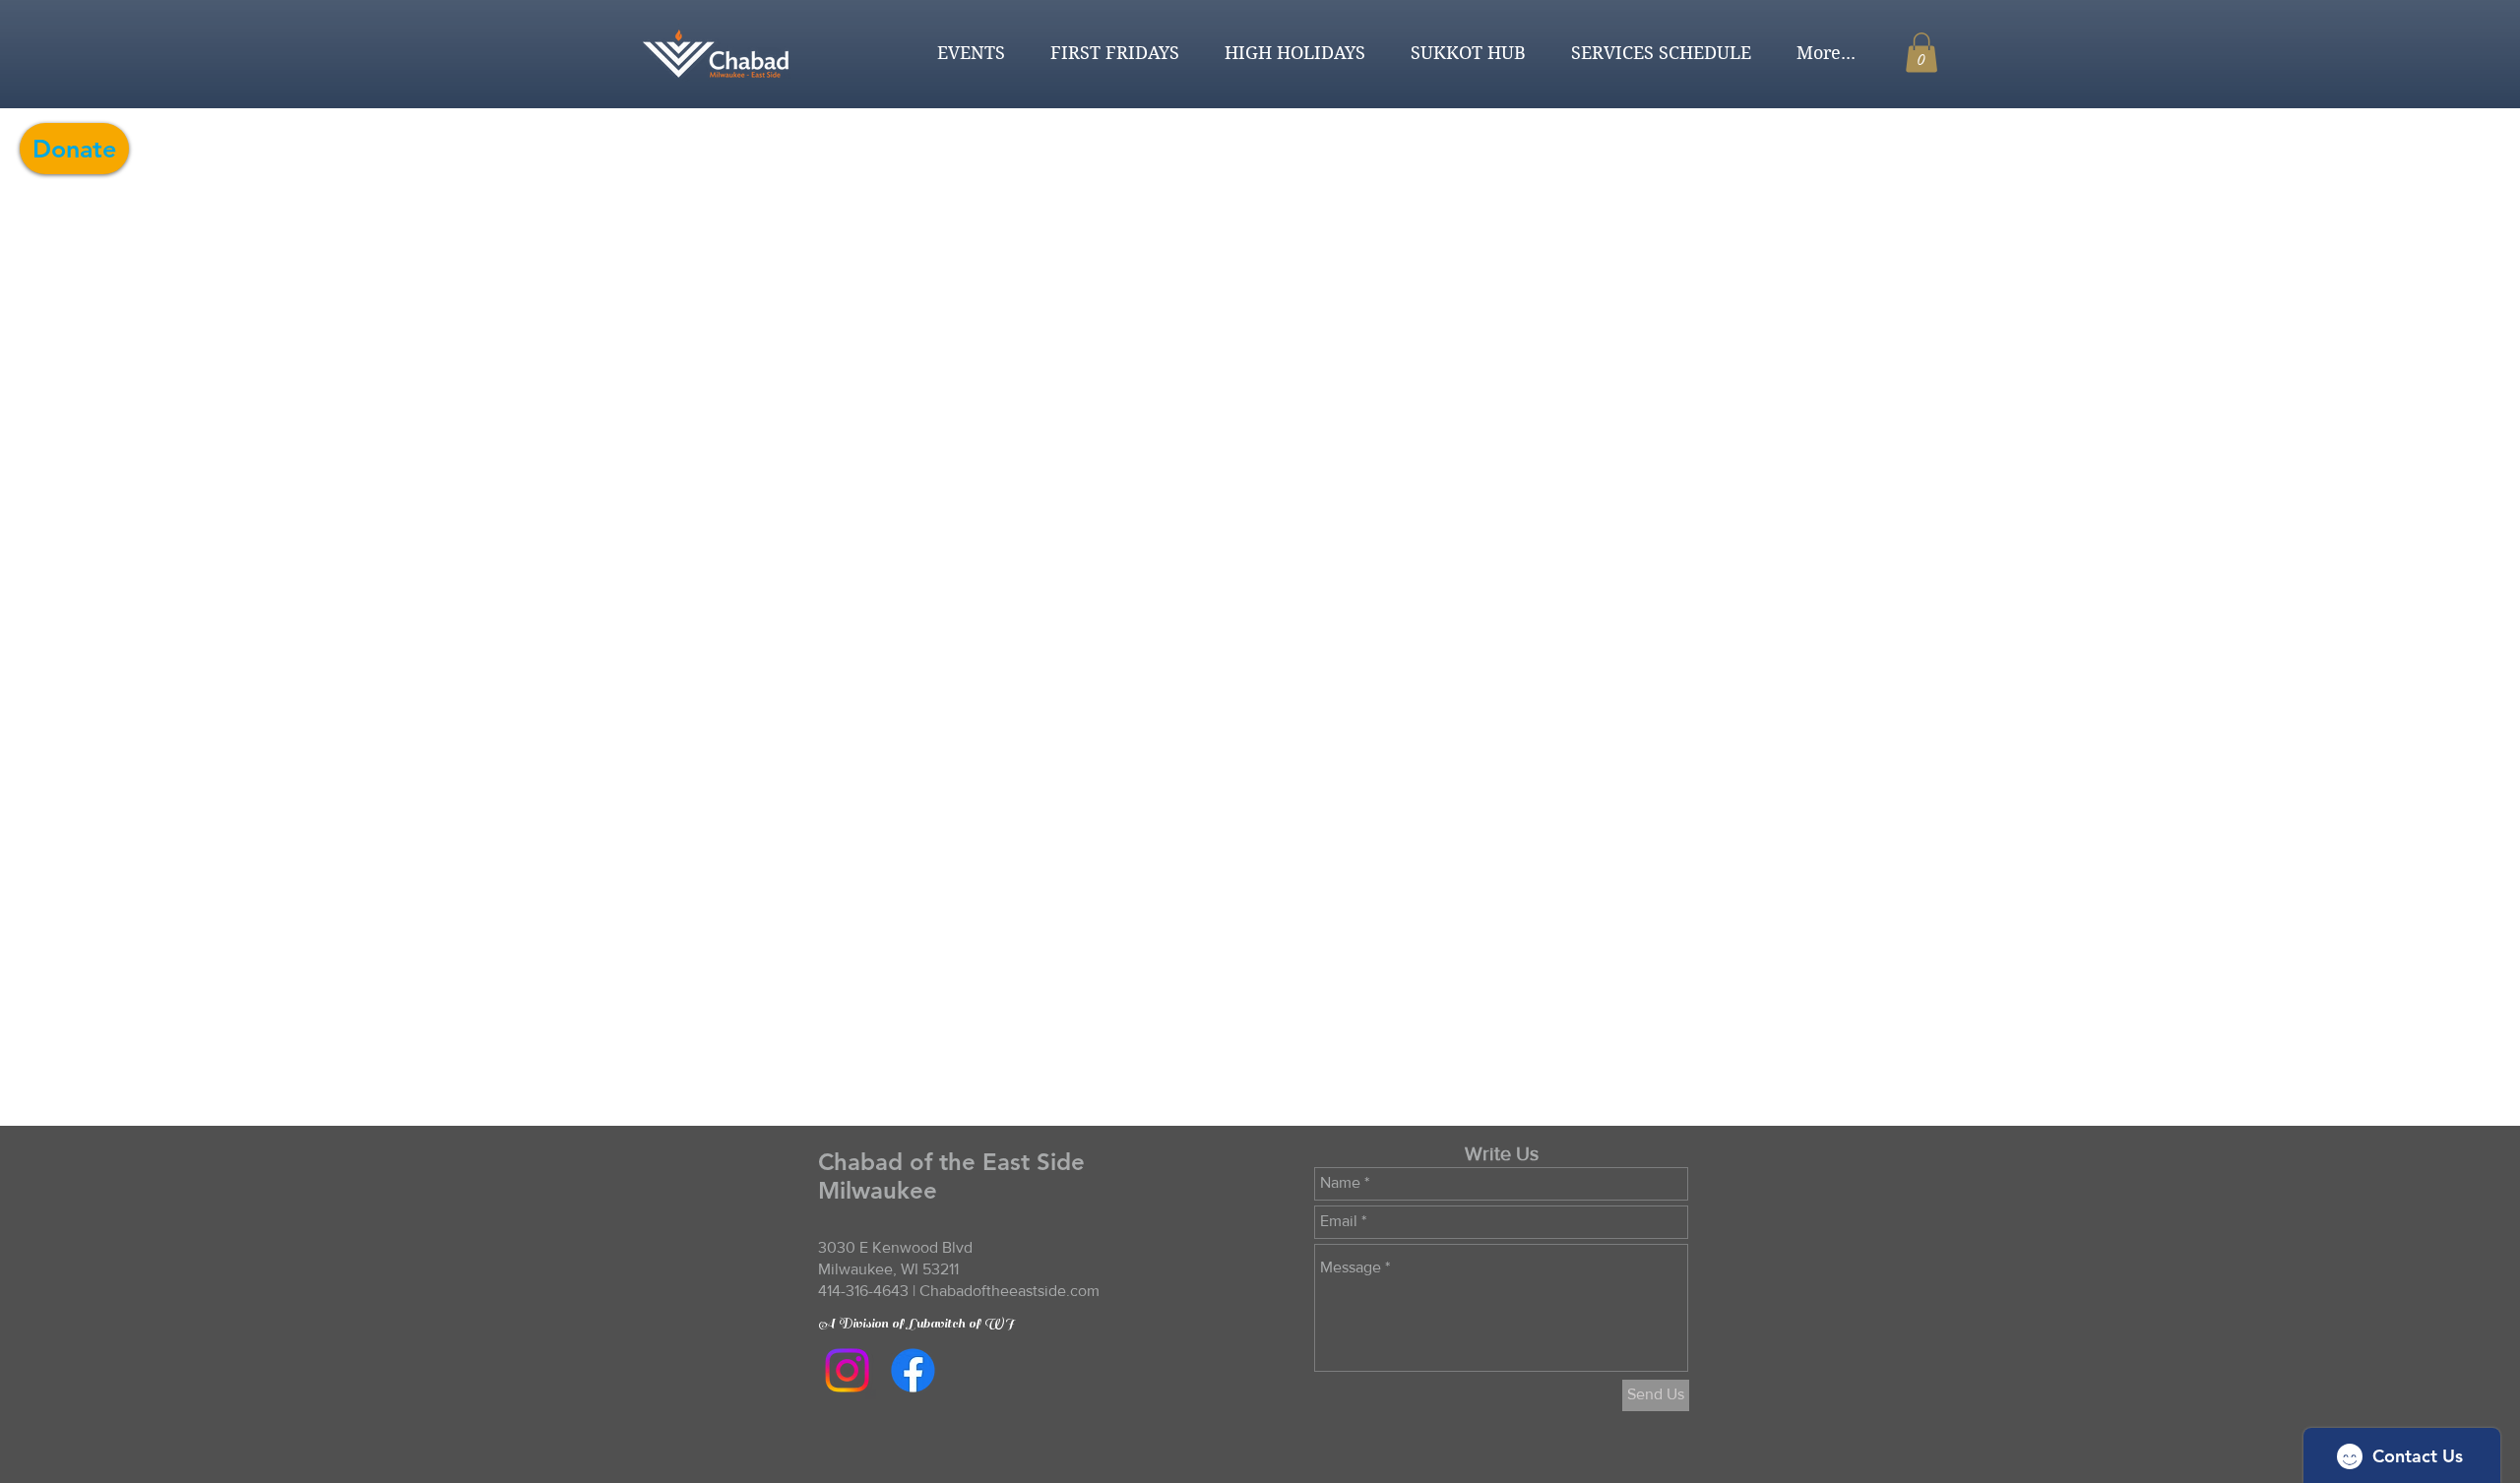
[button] (963, 53)
